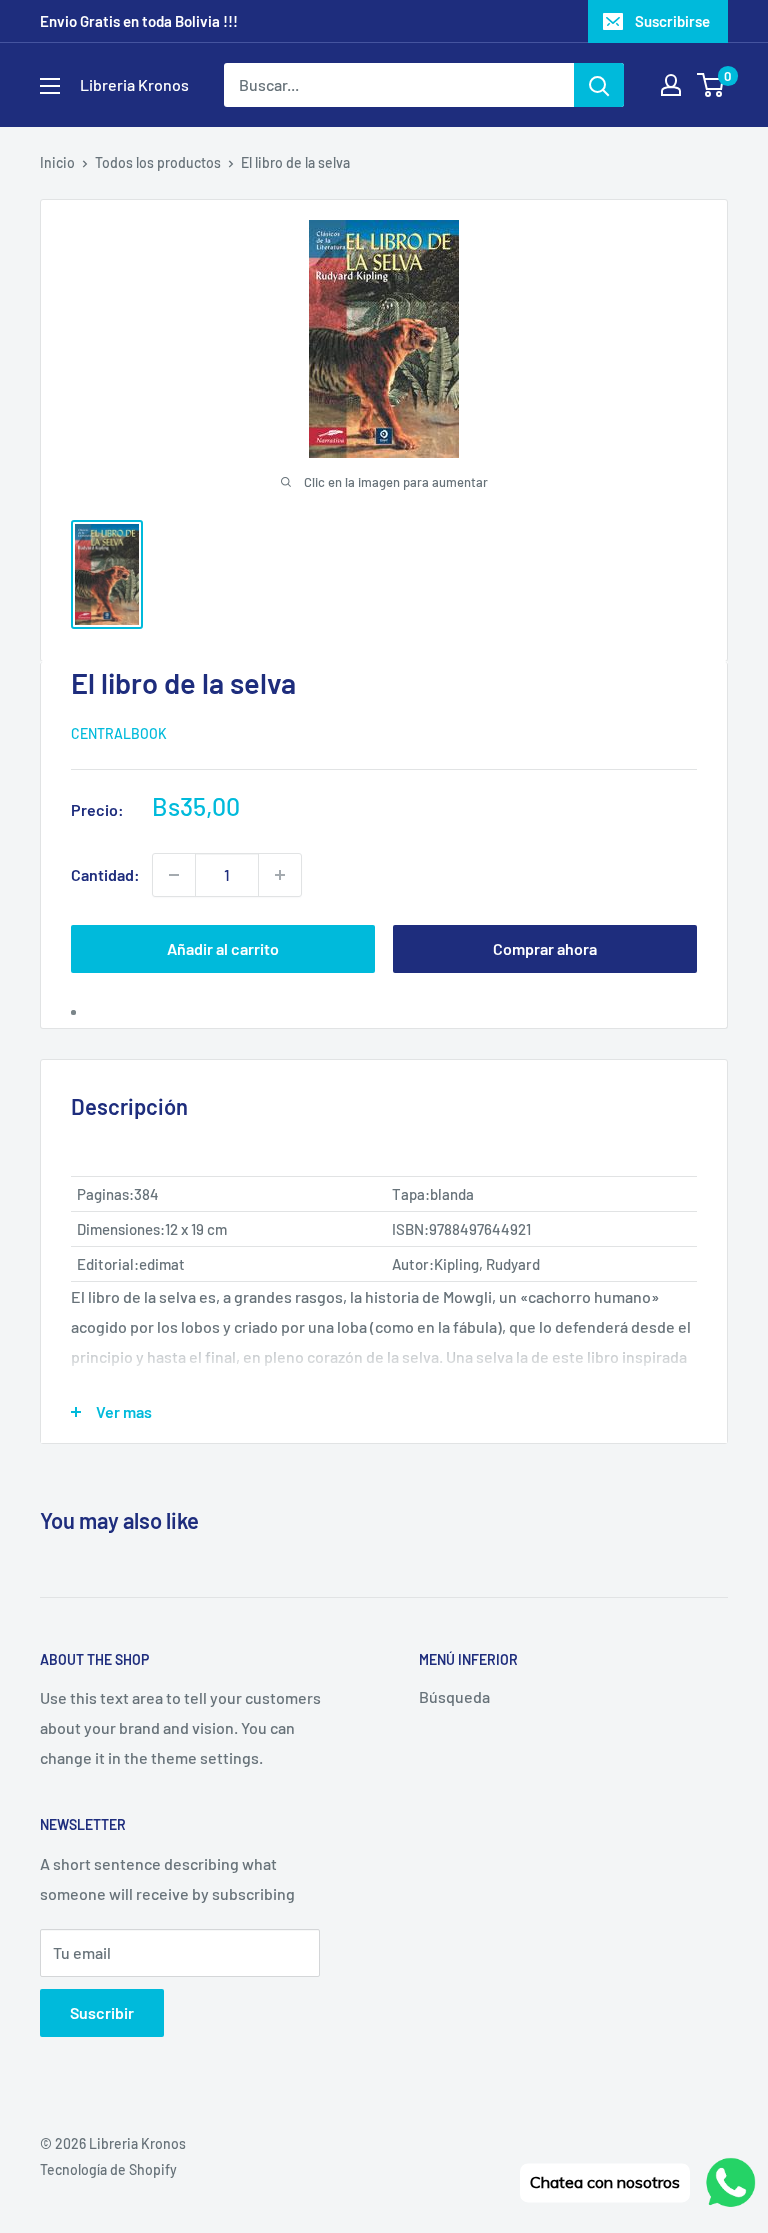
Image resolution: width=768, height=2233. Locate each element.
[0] (711, 85)
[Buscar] (599, 85)
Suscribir (102, 2012)
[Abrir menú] (50, 86)
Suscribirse (672, 21)
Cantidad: (105, 874)
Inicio (57, 162)
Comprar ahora (545, 948)
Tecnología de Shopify (108, 2169)
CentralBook (119, 733)
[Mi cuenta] (671, 85)
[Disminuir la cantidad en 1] (174, 875)
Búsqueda (454, 1696)
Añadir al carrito (223, 948)
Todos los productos (158, 162)
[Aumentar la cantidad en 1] (280, 875)
